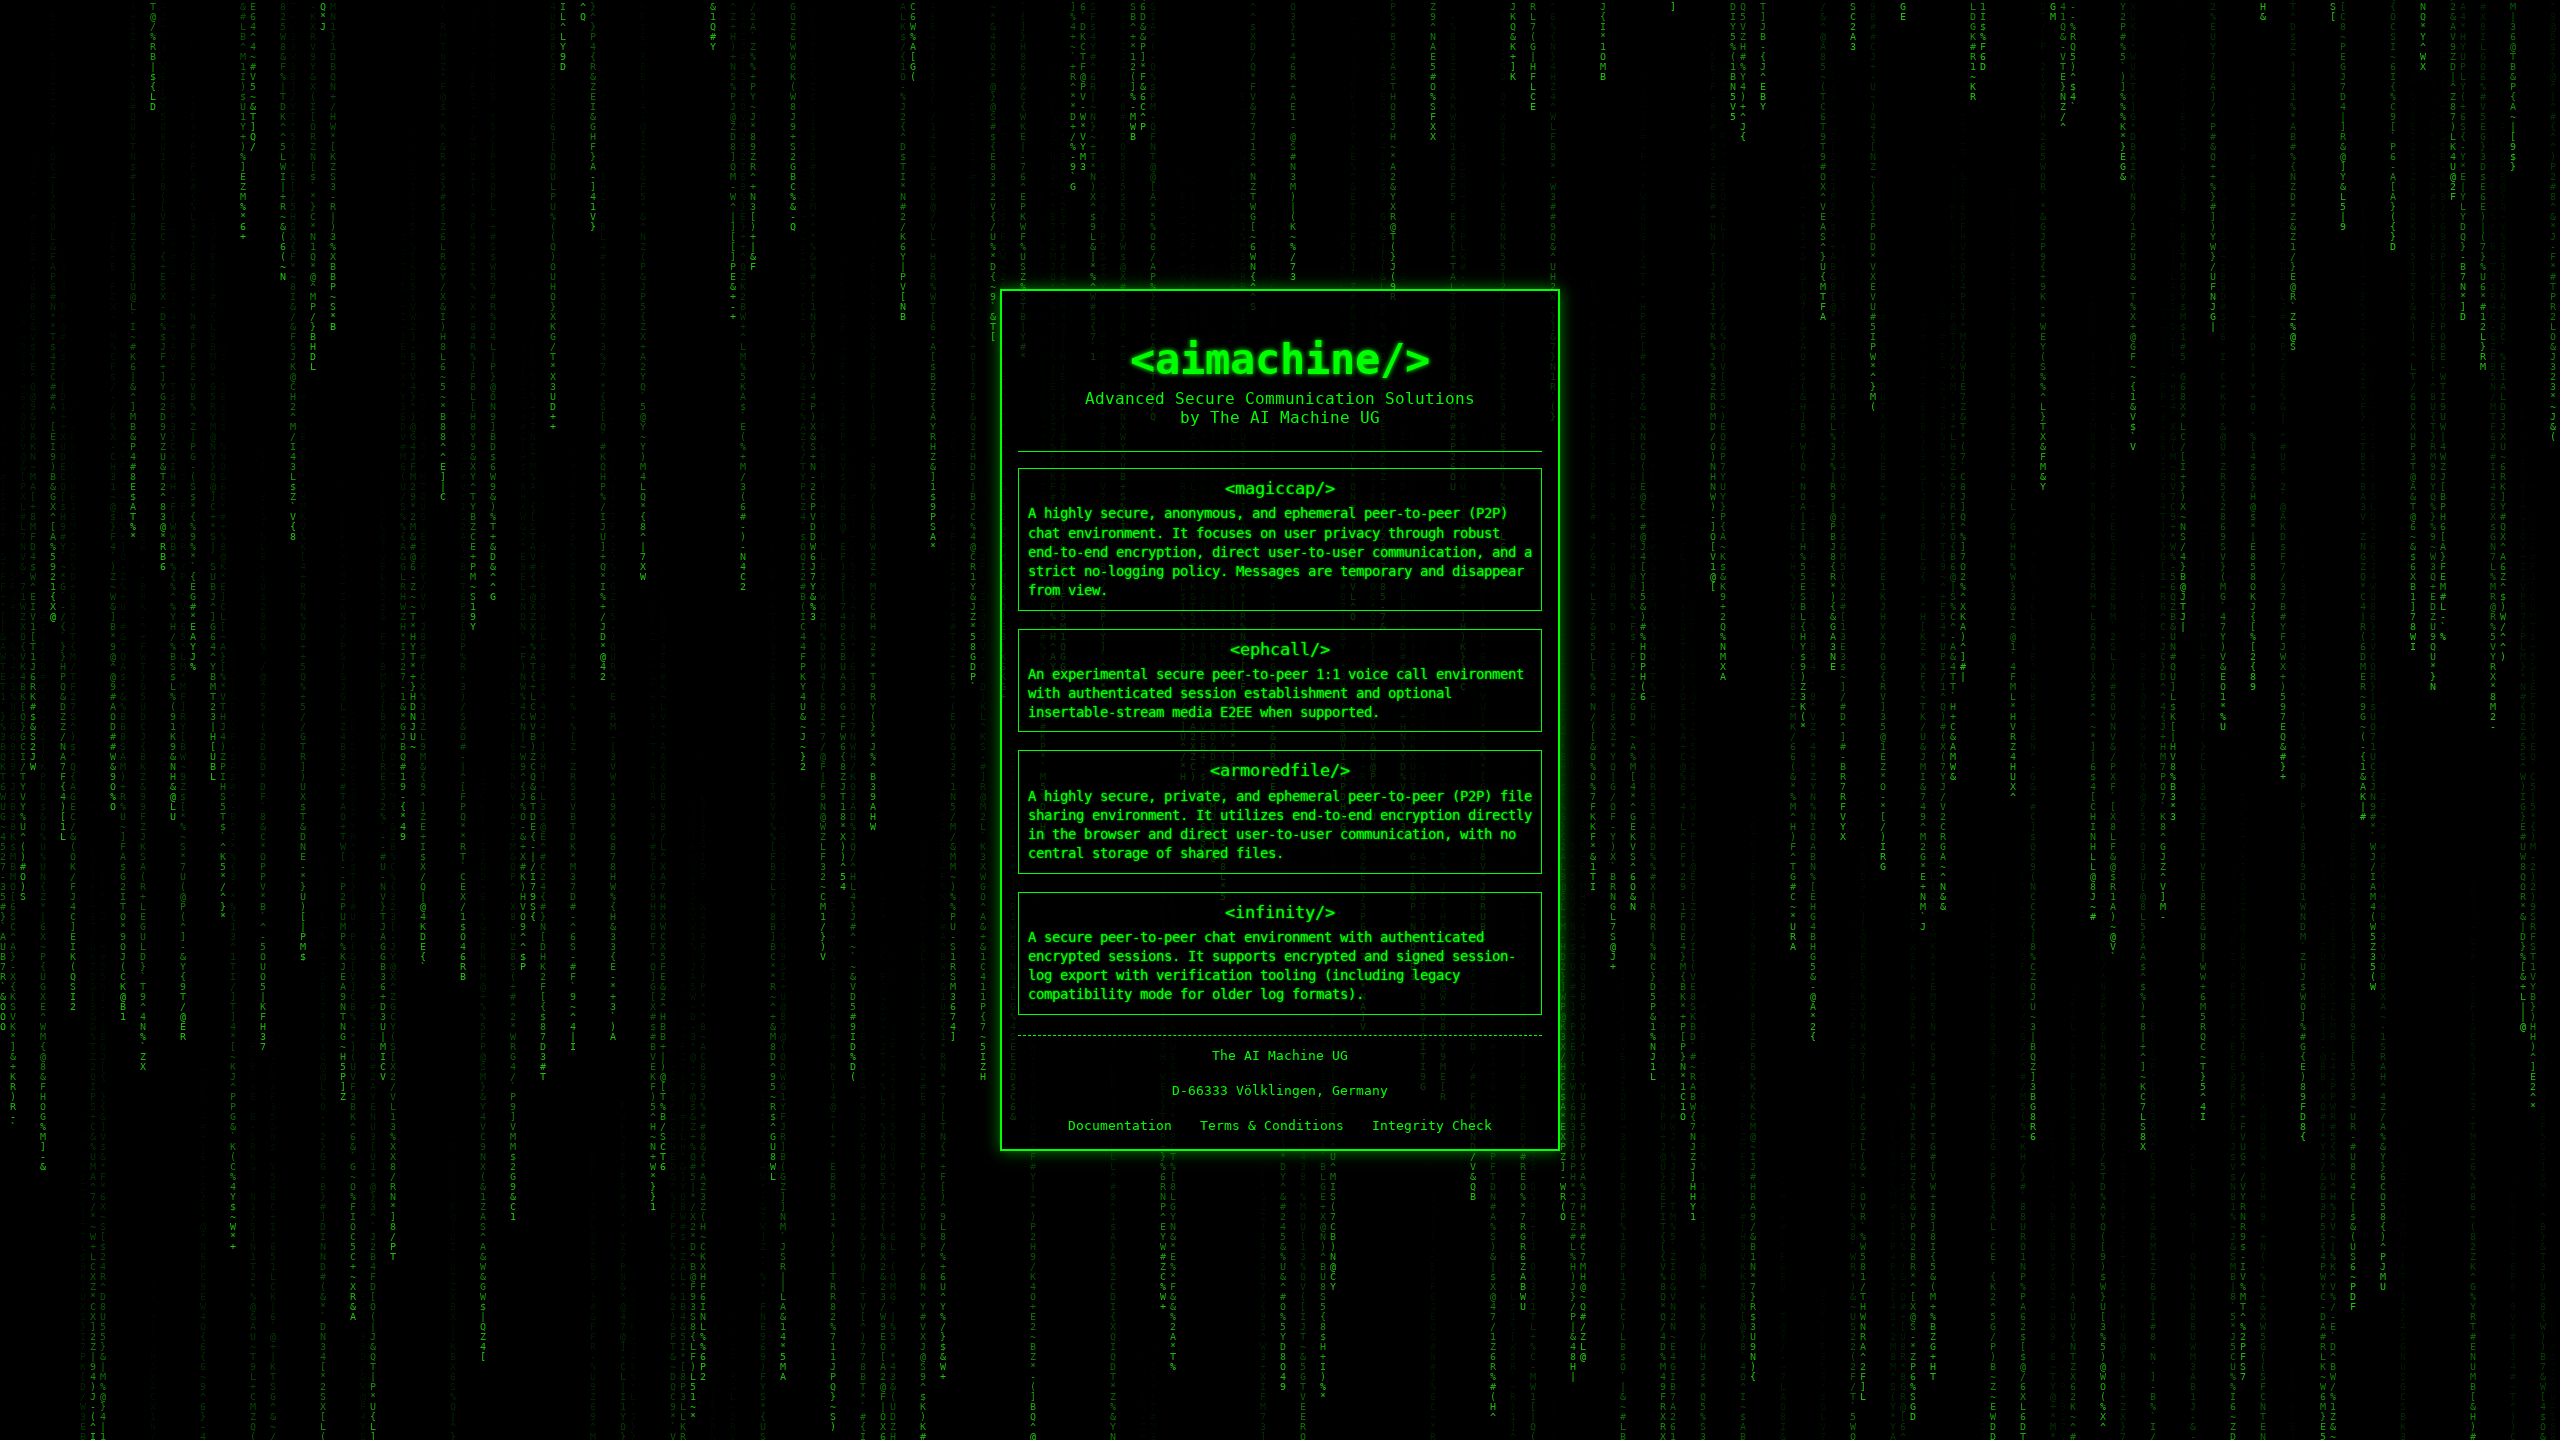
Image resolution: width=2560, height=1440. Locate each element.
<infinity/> (1272, 952)
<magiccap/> (1280, 538)
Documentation (1120, 1125)
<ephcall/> (1276, 680)
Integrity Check (1432, 1125)
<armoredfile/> (1280, 810)
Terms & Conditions (1272, 1125)
